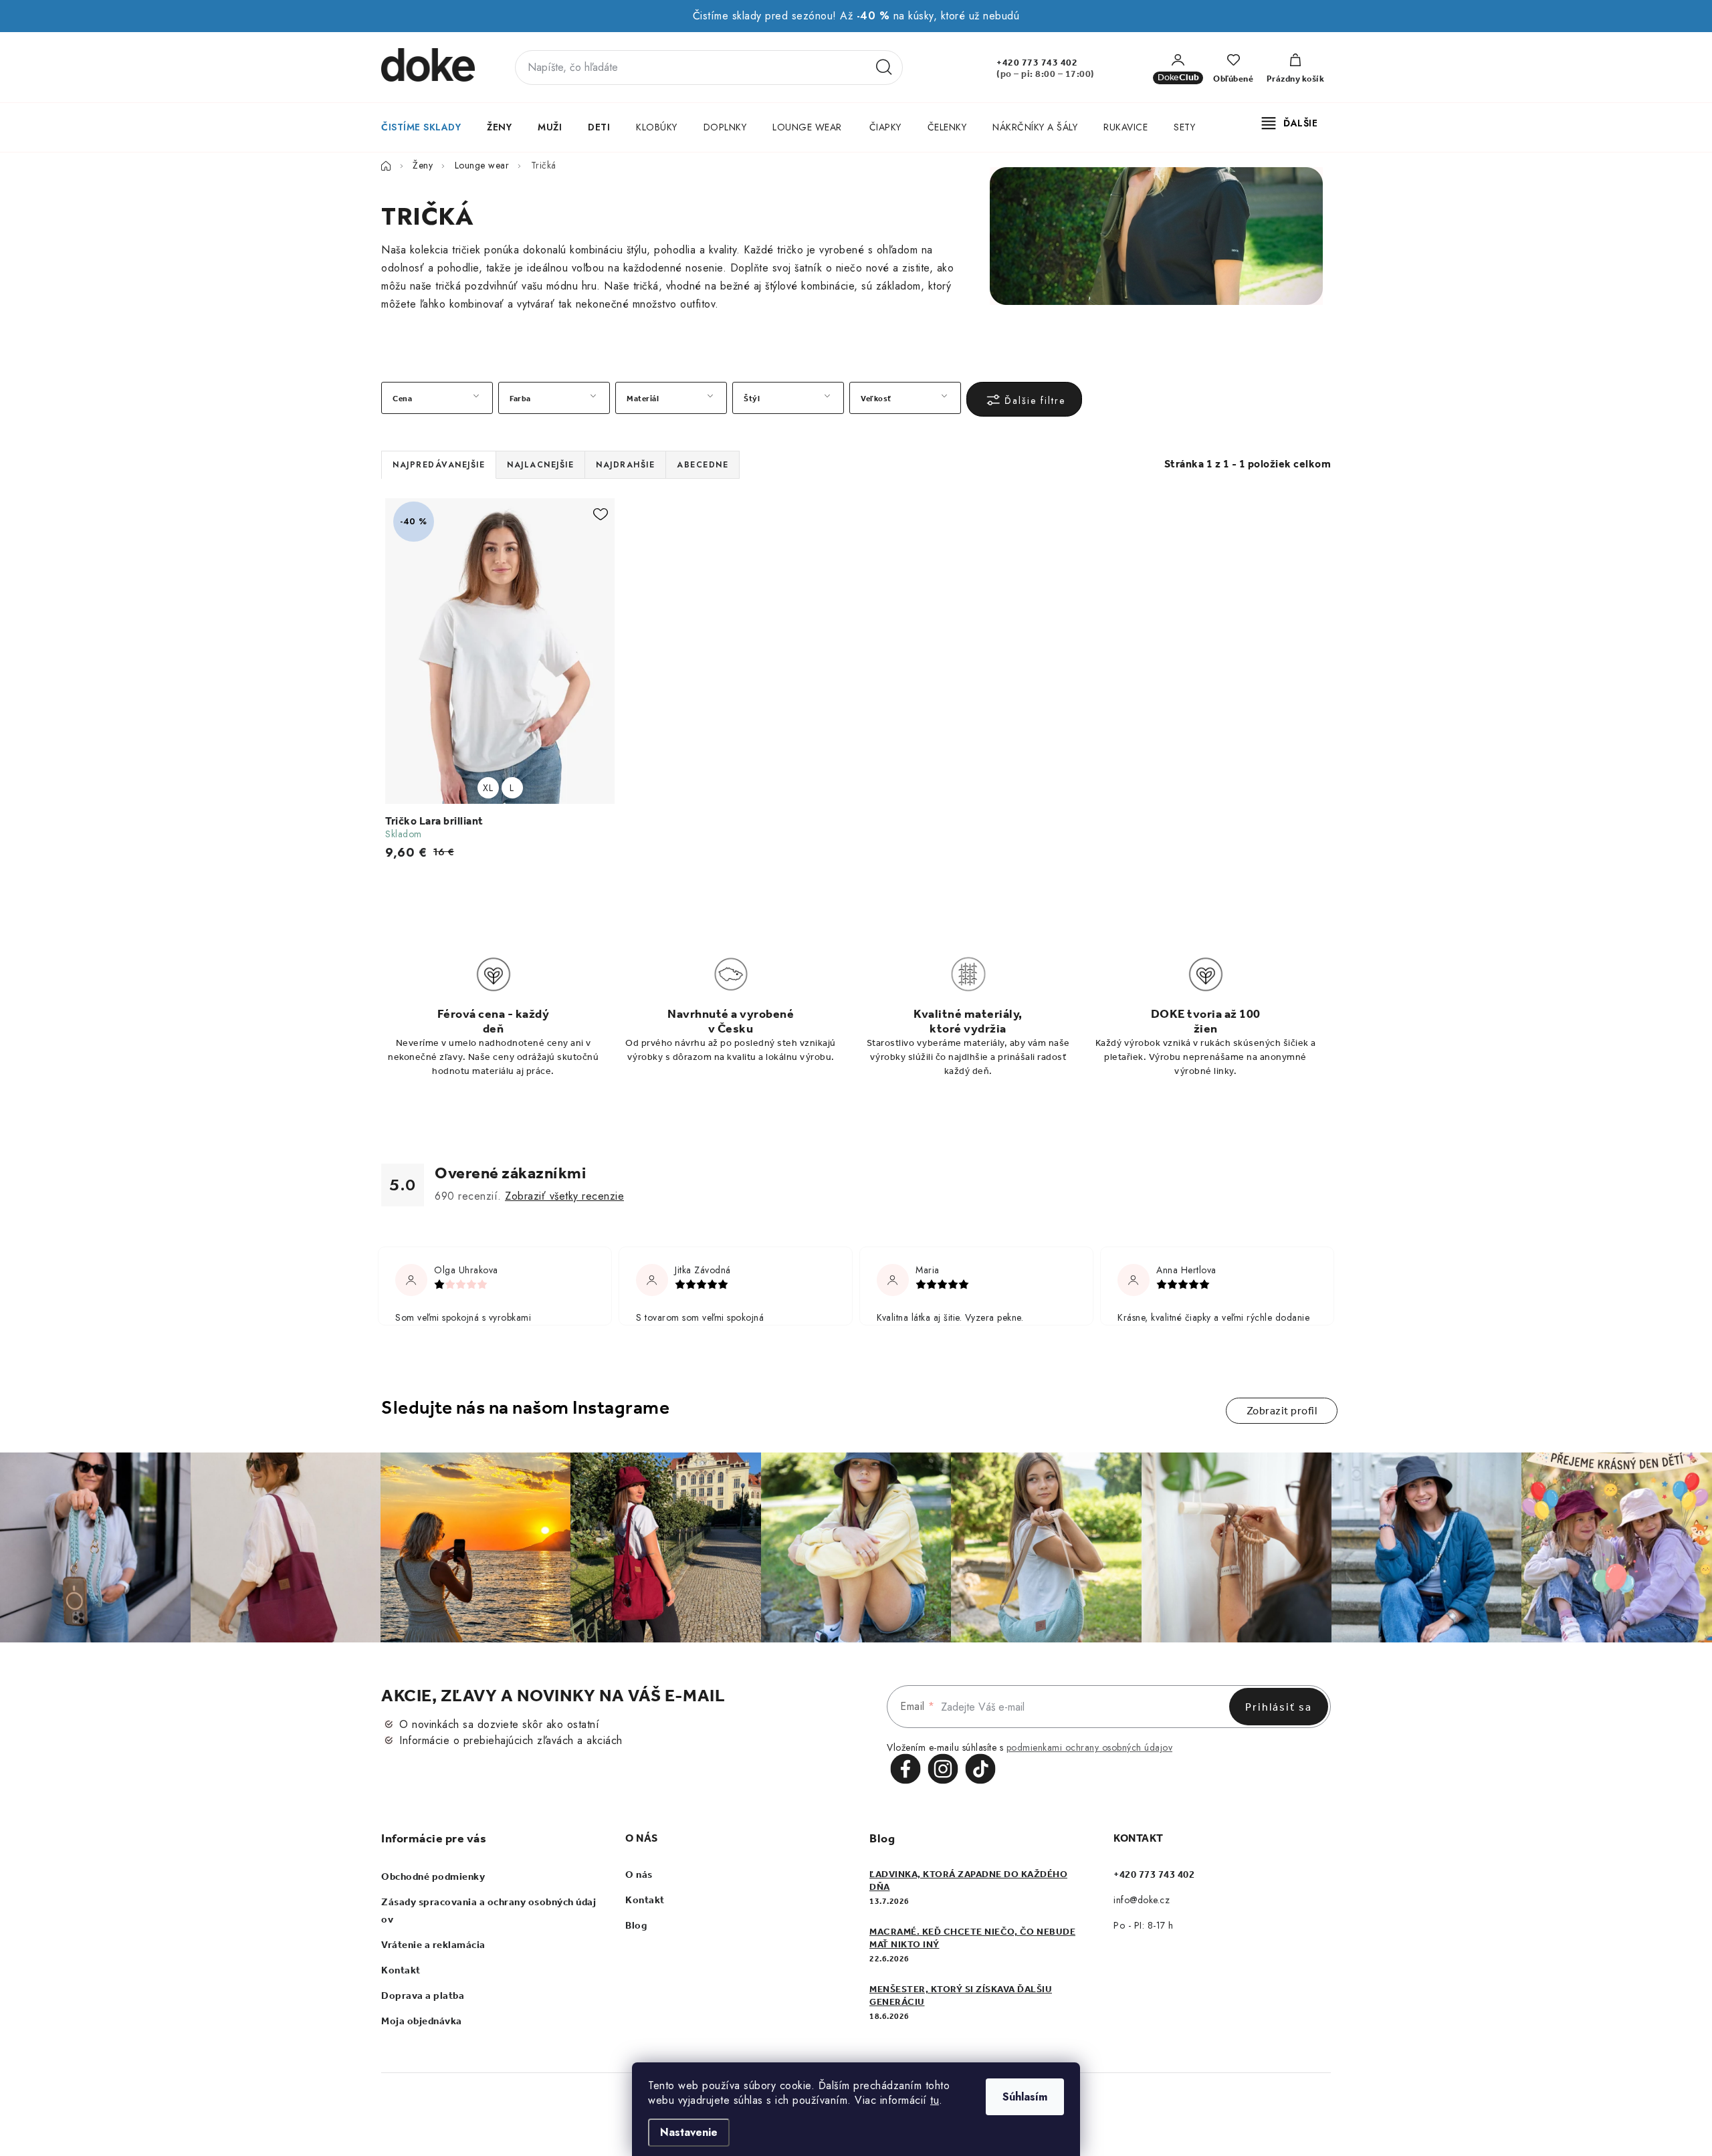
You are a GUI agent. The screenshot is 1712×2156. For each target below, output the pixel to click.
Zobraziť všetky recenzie (564, 1196)
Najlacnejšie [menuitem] (540, 465)
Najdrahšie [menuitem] (625, 465)
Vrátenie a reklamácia (433, 1945)
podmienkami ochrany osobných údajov (1090, 1747)
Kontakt (401, 1970)
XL (488, 788)
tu (935, 2100)
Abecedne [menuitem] (703, 465)
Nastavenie (689, 2132)
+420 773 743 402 (1037, 63)
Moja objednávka (422, 2021)
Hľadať (884, 68)
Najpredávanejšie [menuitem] (439, 465)
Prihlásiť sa (1279, 1707)
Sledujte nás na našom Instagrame (525, 1407)
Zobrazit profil (1282, 1411)
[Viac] (1290, 123)
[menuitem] (420, 127)
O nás (639, 1874)
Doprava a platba (423, 1996)
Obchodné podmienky (433, 1876)
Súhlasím (1025, 2097)
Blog (636, 1925)
